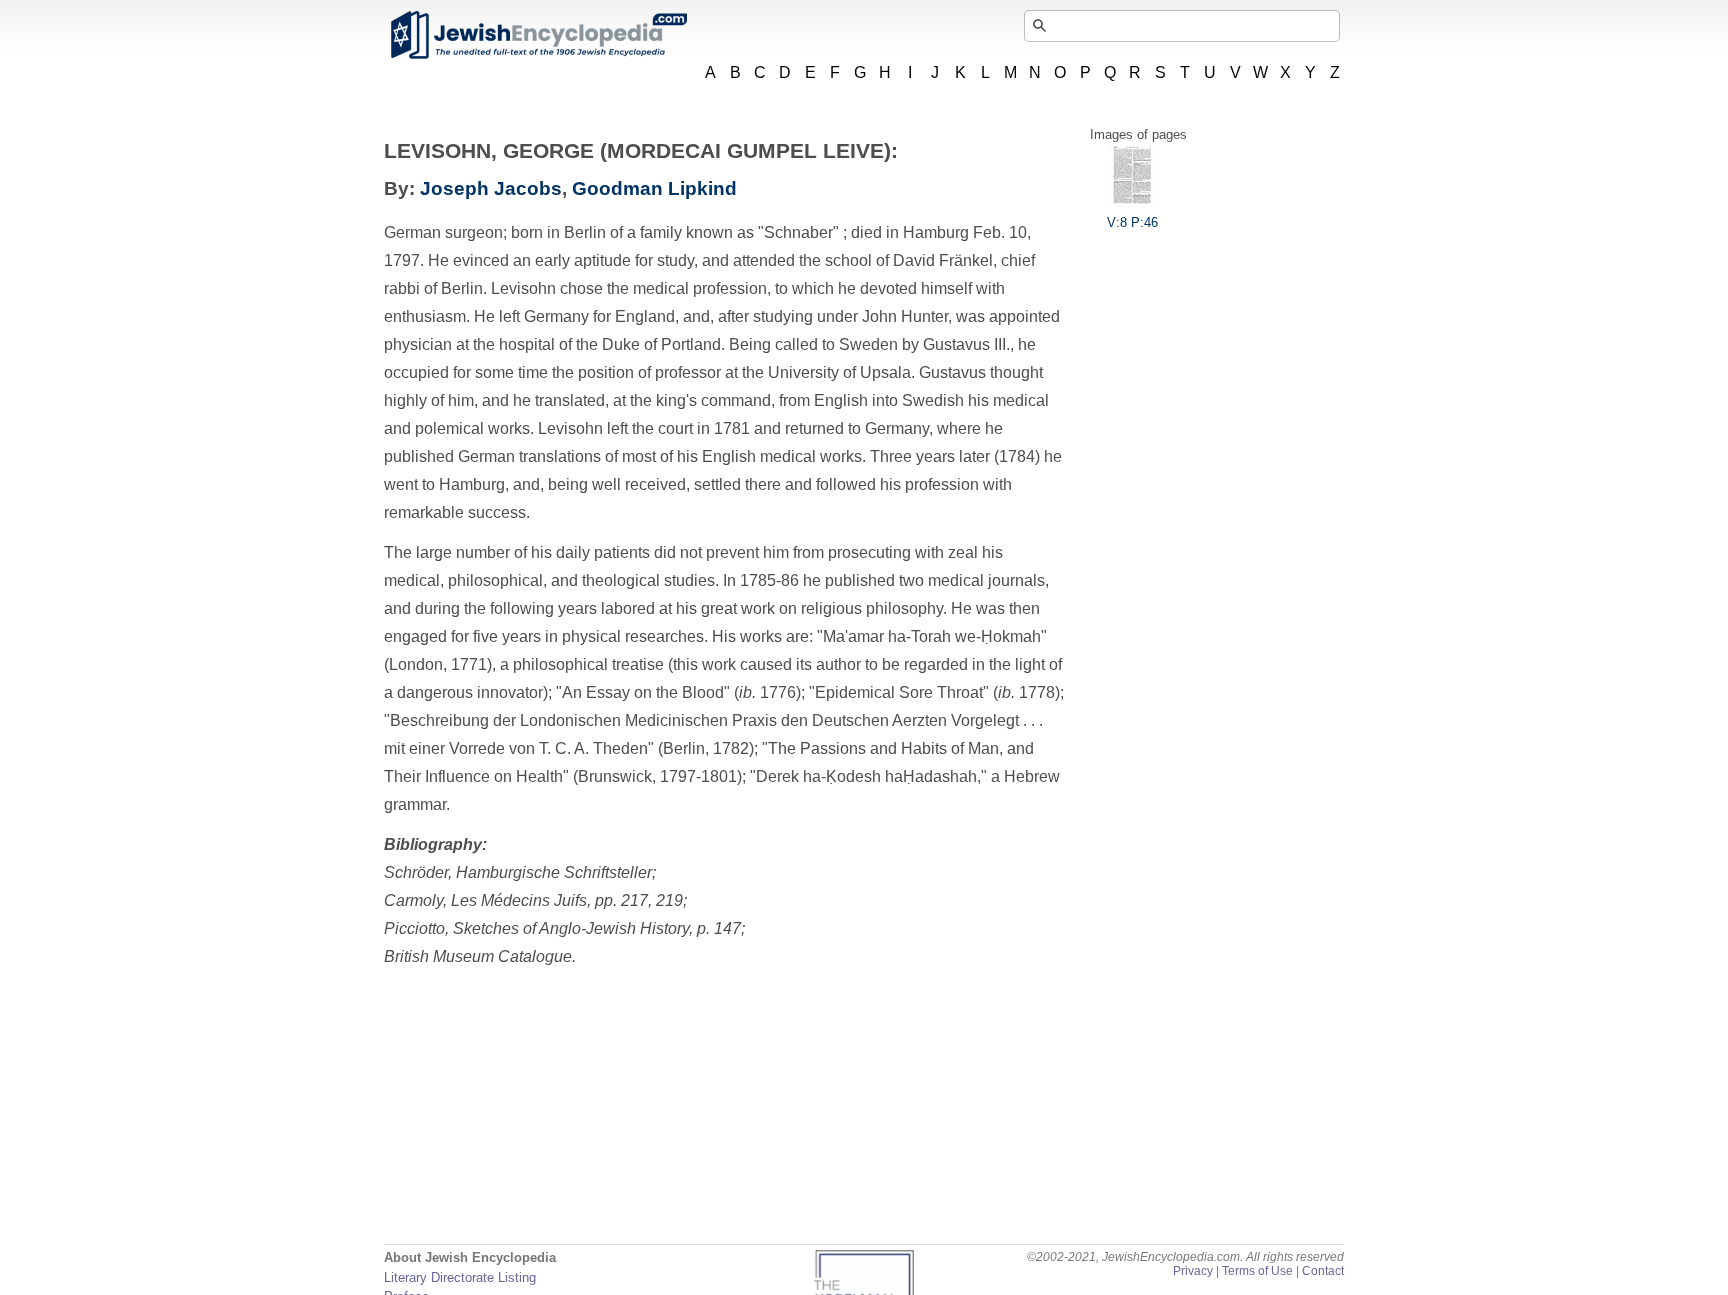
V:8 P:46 (1132, 222)
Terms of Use (1257, 1271)
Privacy (1193, 1271)
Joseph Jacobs (491, 188)
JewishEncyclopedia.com (538, 35)
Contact (1323, 1271)
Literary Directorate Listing (460, 1277)
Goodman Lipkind (654, 188)
